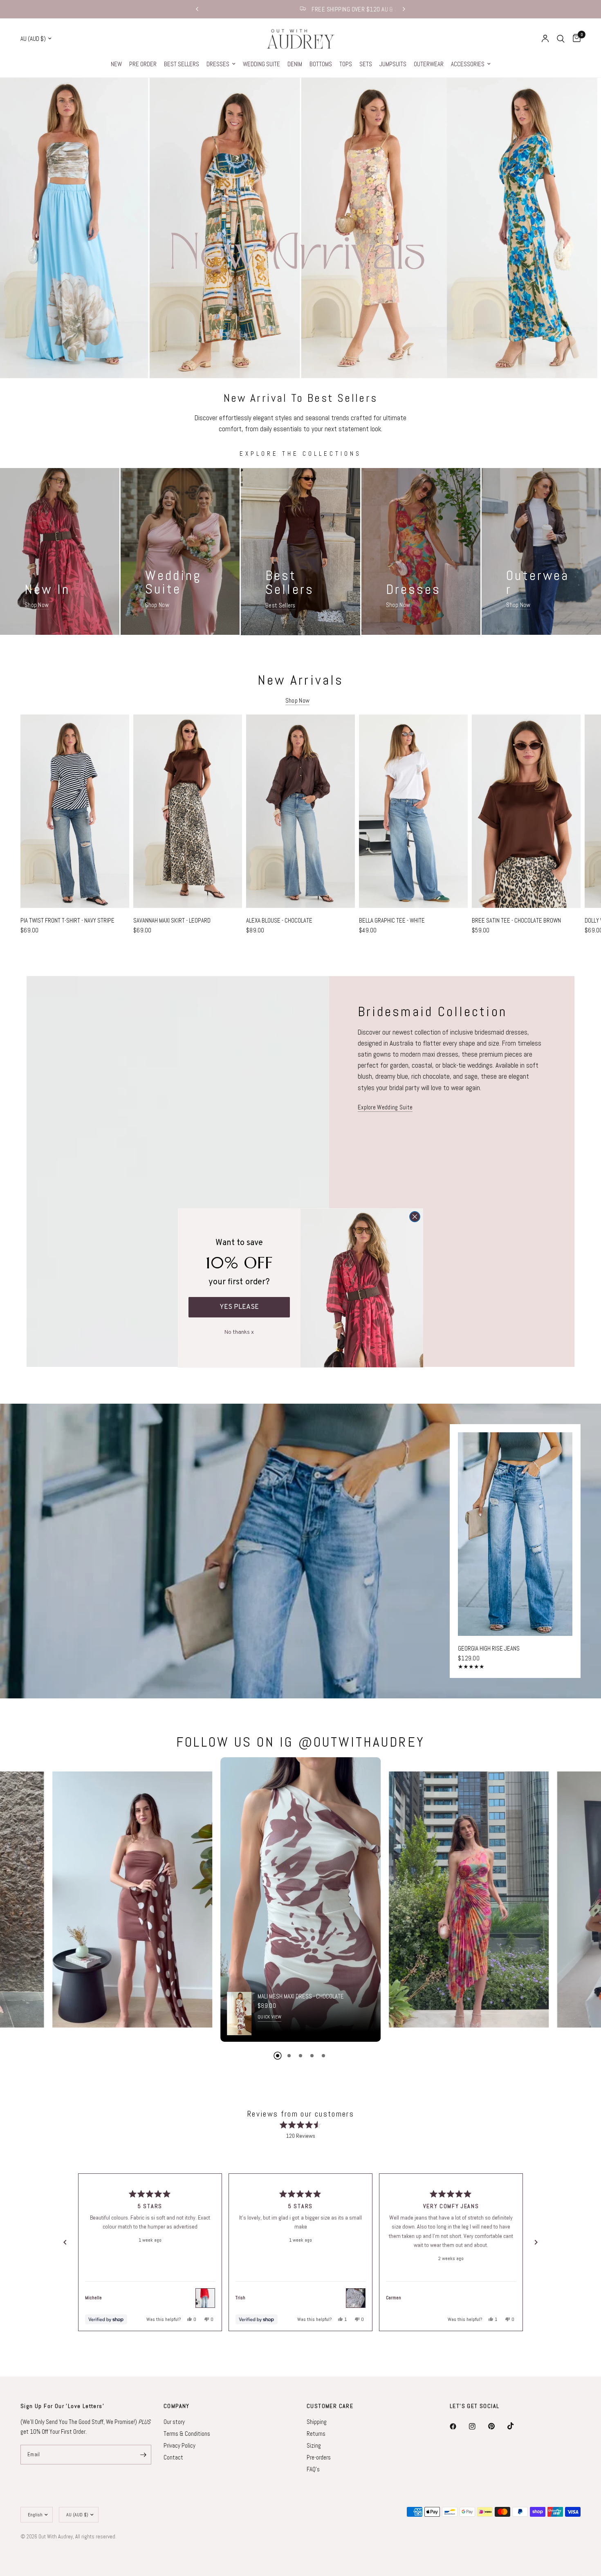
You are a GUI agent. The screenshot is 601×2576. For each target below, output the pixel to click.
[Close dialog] (415, 1217)
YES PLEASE (239, 1307)
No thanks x (239, 1331)
